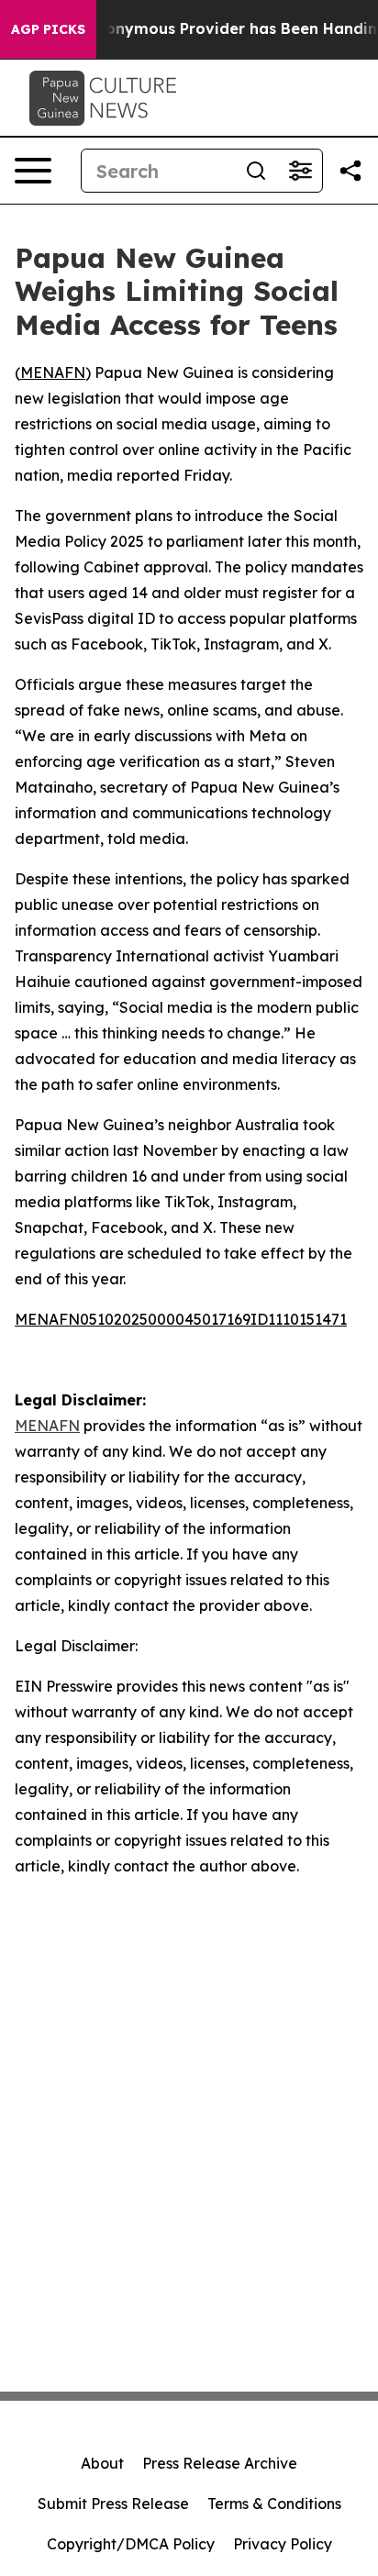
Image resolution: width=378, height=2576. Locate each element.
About (102, 2463)
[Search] (256, 171)
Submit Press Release (113, 2504)
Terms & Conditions (274, 2504)
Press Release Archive (220, 2463)
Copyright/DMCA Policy (131, 2544)
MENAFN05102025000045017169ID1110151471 (181, 1319)
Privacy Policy (283, 2544)
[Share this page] (350, 171)
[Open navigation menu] (33, 171)
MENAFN (53, 372)
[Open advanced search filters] (300, 171)
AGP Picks (48, 29)
